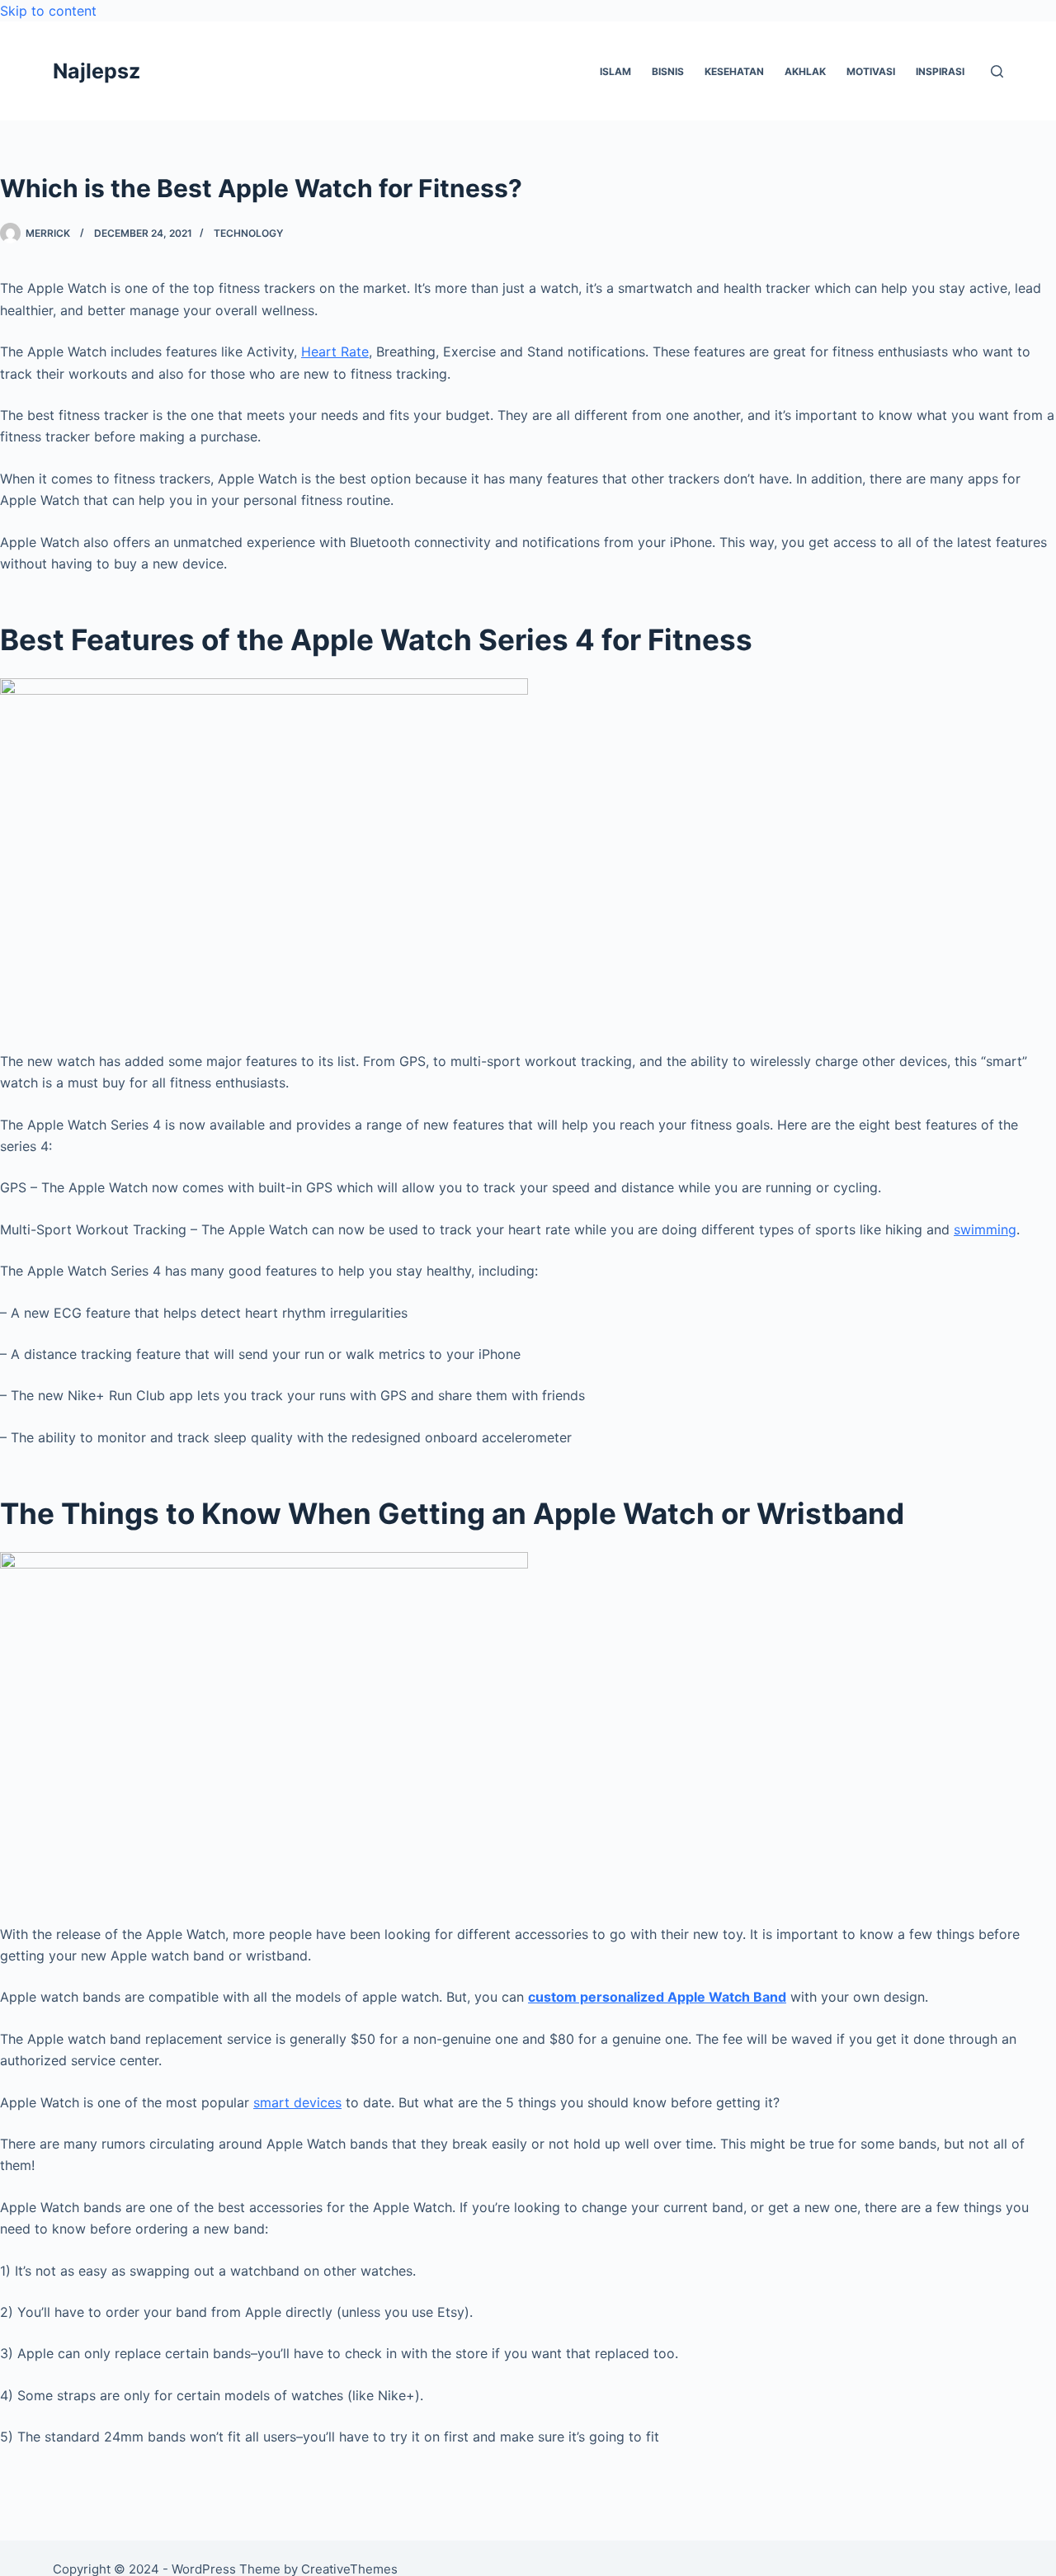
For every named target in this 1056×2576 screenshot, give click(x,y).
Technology (248, 233)
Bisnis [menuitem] (668, 71)
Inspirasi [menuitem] (940, 71)
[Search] (997, 71)
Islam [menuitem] (615, 71)
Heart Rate (335, 351)
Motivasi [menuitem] (871, 71)
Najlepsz (97, 71)
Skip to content (48, 11)
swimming (985, 1229)
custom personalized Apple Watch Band (657, 1997)
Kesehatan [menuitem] (734, 71)
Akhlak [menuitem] (805, 71)
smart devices (297, 2102)
